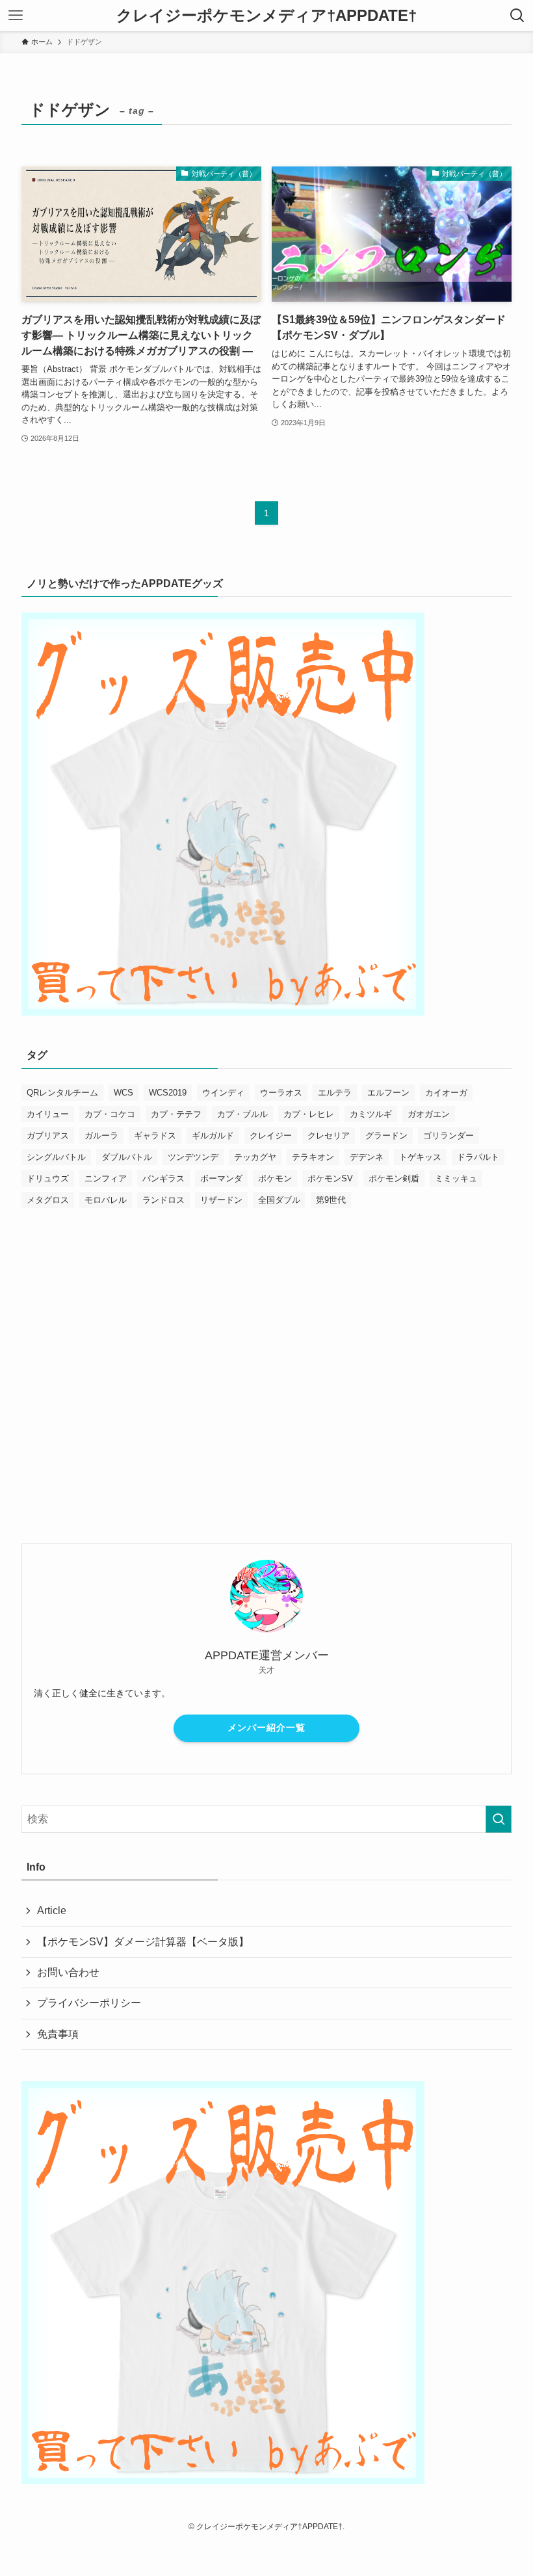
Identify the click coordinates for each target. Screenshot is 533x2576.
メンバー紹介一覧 (266, 1728)
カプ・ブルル (242, 1114)
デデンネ (367, 1157)
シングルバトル (56, 1157)
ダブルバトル (127, 1157)
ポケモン (275, 1178)
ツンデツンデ (193, 1157)
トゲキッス (420, 1157)
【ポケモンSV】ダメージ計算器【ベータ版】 (143, 1942)
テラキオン (313, 1157)
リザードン (221, 1200)
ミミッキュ (456, 1178)
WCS (123, 1093)
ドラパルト (478, 1157)
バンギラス (163, 1178)
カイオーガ (446, 1093)
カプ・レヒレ (309, 1114)
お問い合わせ (68, 1972)
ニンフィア (106, 1178)
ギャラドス (155, 1136)
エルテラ (335, 1093)
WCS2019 (168, 1093)
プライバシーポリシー (89, 2003)
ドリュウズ (48, 1178)
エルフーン (388, 1093)
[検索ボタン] (517, 16)
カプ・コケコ (110, 1114)
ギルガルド (213, 1136)
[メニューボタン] (16, 16)
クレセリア (329, 1136)
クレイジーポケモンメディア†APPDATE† (266, 16)
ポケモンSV (330, 1178)
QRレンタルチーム (62, 1093)
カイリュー (48, 1114)
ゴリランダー (448, 1136)
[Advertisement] (266, 1353)
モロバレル (106, 1200)
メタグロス (48, 1200)
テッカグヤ (255, 1157)
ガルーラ (101, 1136)
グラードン (386, 1136)
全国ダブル (279, 1200)
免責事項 (58, 2034)
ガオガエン (429, 1114)
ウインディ (223, 1093)
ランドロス (163, 1200)
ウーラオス (281, 1093)
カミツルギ (371, 1114)
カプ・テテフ (176, 1114)
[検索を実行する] (499, 1819)
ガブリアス (48, 1136)
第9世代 (331, 1200)
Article (52, 1911)
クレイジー (271, 1136)
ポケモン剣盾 (394, 1178)
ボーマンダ (221, 1178)
